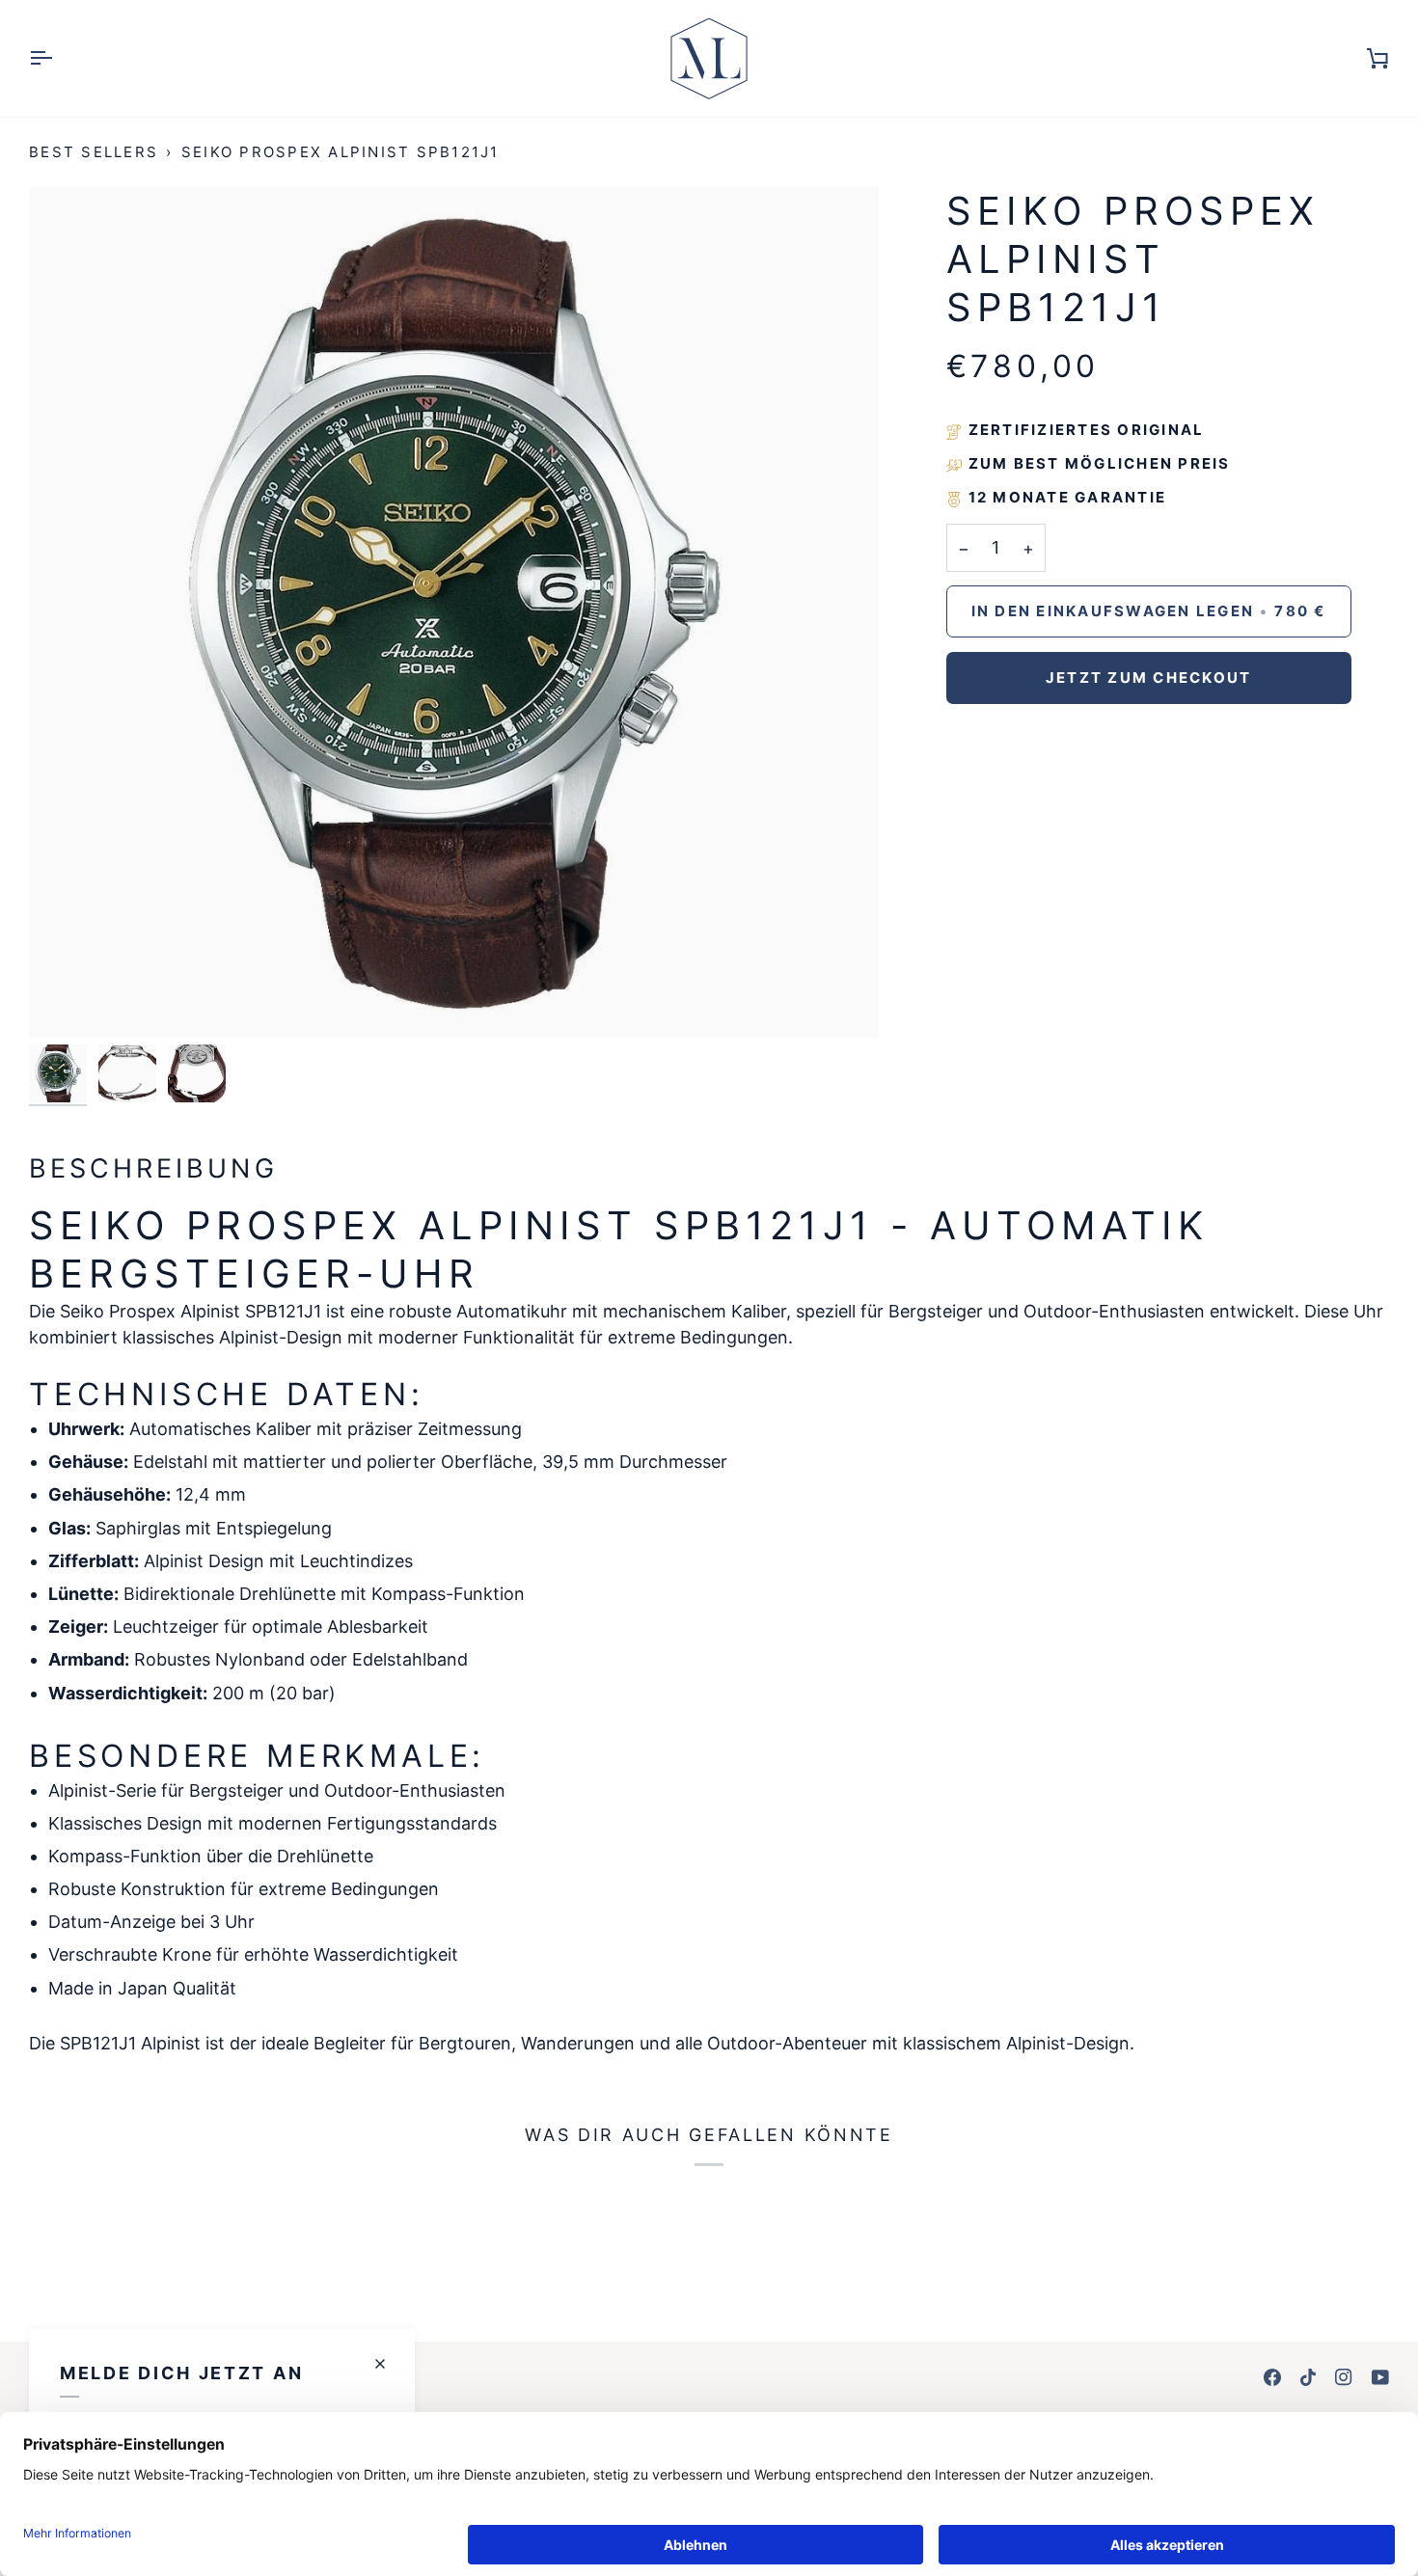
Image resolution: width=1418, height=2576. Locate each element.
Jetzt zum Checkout (1149, 678)
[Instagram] (1344, 2377)
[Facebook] (1272, 2377)
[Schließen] (388, 2364)
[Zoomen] (65, 1002)
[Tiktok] (1308, 2377)
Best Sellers (94, 152)
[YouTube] (1380, 2377)
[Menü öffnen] (58, 58)
